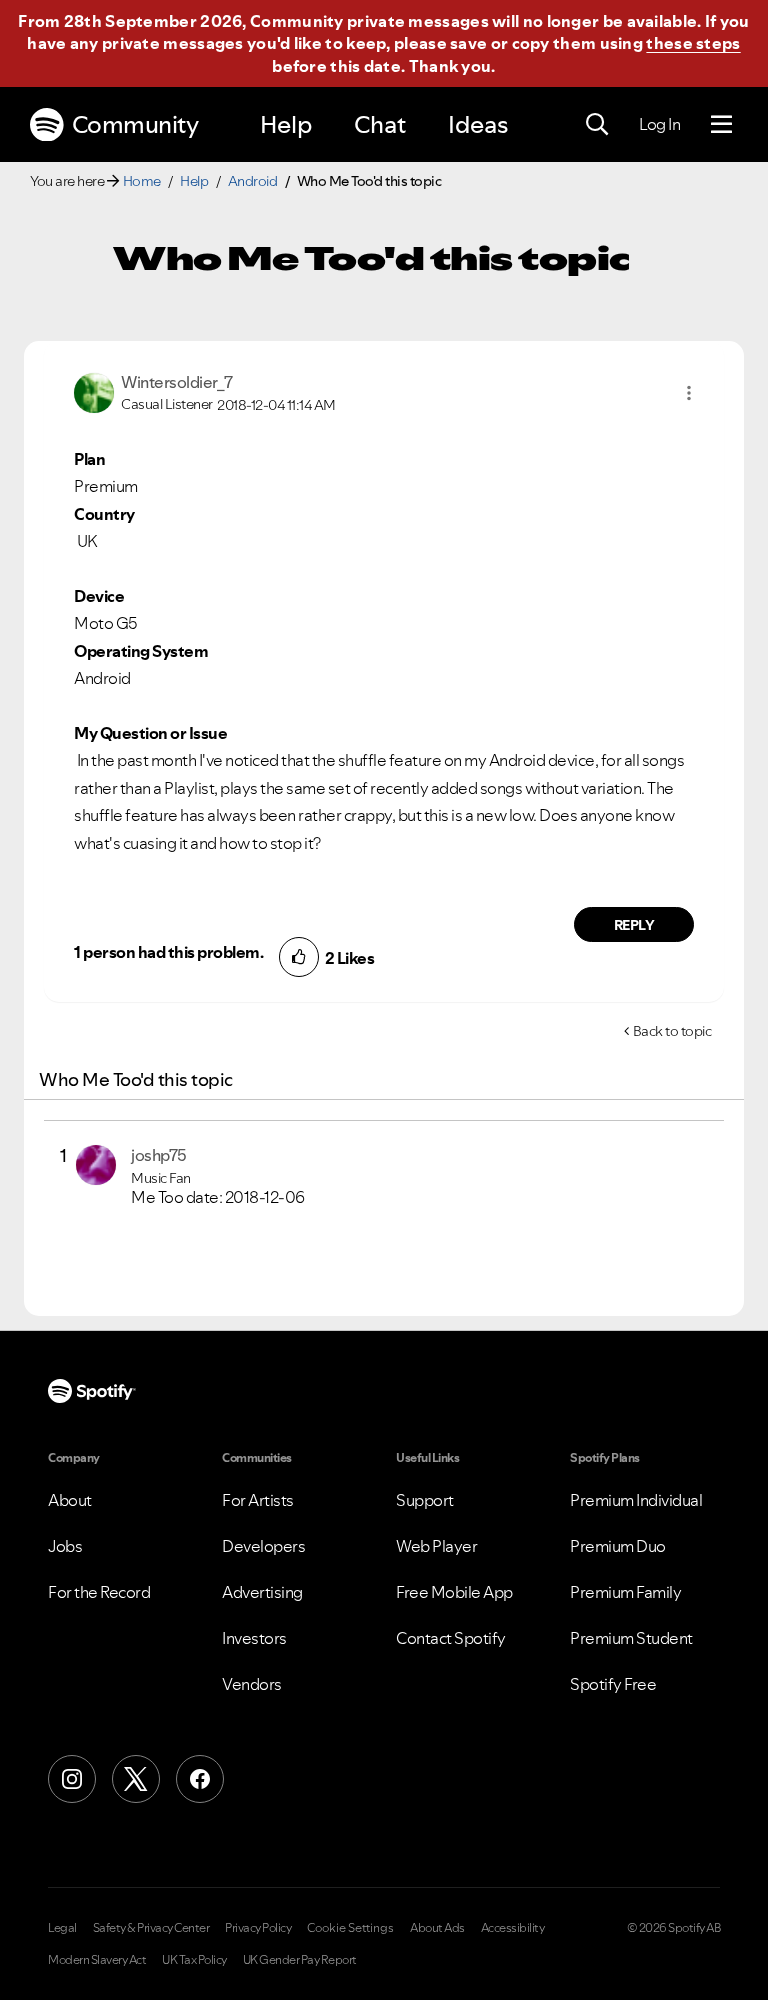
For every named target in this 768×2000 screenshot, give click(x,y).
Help (286, 124)
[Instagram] (72, 1779)
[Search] (597, 125)
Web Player (436, 1546)
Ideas (478, 124)
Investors (254, 1638)
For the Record (99, 1592)
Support (425, 1500)
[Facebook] (200, 1779)
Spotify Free (613, 1684)
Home (142, 181)
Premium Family (625, 1592)
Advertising (262, 1592)
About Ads (437, 1928)
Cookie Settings (350, 1928)
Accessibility (513, 1928)
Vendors (252, 1684)
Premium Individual (636, 1500)
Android (253, 181)
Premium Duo (618, 1546)
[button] (689, 393)
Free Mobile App (454, 1592)
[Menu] (721, 125)
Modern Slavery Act (97, 1960)
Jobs (65, 1546)
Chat (380, 124)
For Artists (258, 1500)
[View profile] (94, 391)
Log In (659, 124)
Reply (634, 925)
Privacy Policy (258, 1928)
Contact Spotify (451, 1638)
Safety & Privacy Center (151, 1928)
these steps (693, 43)
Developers (263, 1546)
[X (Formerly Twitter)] (136, 1779)
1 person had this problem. (168, 952)
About (70, 1500)
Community (135, 124)
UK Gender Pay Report (300, 1960)
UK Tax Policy (194, 1960)
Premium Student (631, 1638)
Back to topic (672, 1031)
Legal (62, 1928)
